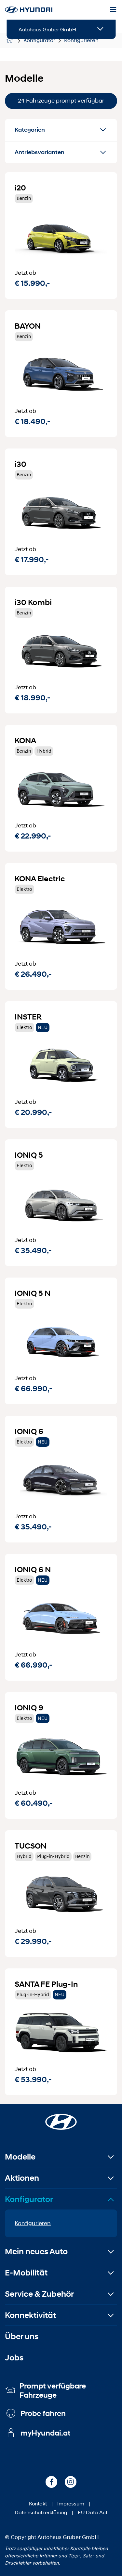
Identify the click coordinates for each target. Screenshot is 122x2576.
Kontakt (38, 2503)
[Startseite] (61, 2118)
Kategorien (30, 130)
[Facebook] (51, 2482)
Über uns (22, 2336)
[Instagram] (71, 2482)
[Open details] (100, 29)
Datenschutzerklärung (41, 2512)
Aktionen (22, 2178)
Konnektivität (30, 2315)
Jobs (14, 2358)
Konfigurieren (33, 2223)
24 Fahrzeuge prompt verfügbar (61, 101)
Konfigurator (29, 2199)
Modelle (20, 2157)
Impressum (71, 2503)
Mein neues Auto (36, 2251)
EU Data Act (93, 2512)
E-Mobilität (26, 2273)
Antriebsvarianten (40, 152)
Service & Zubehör (39, 2294)
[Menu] (113, 10)
